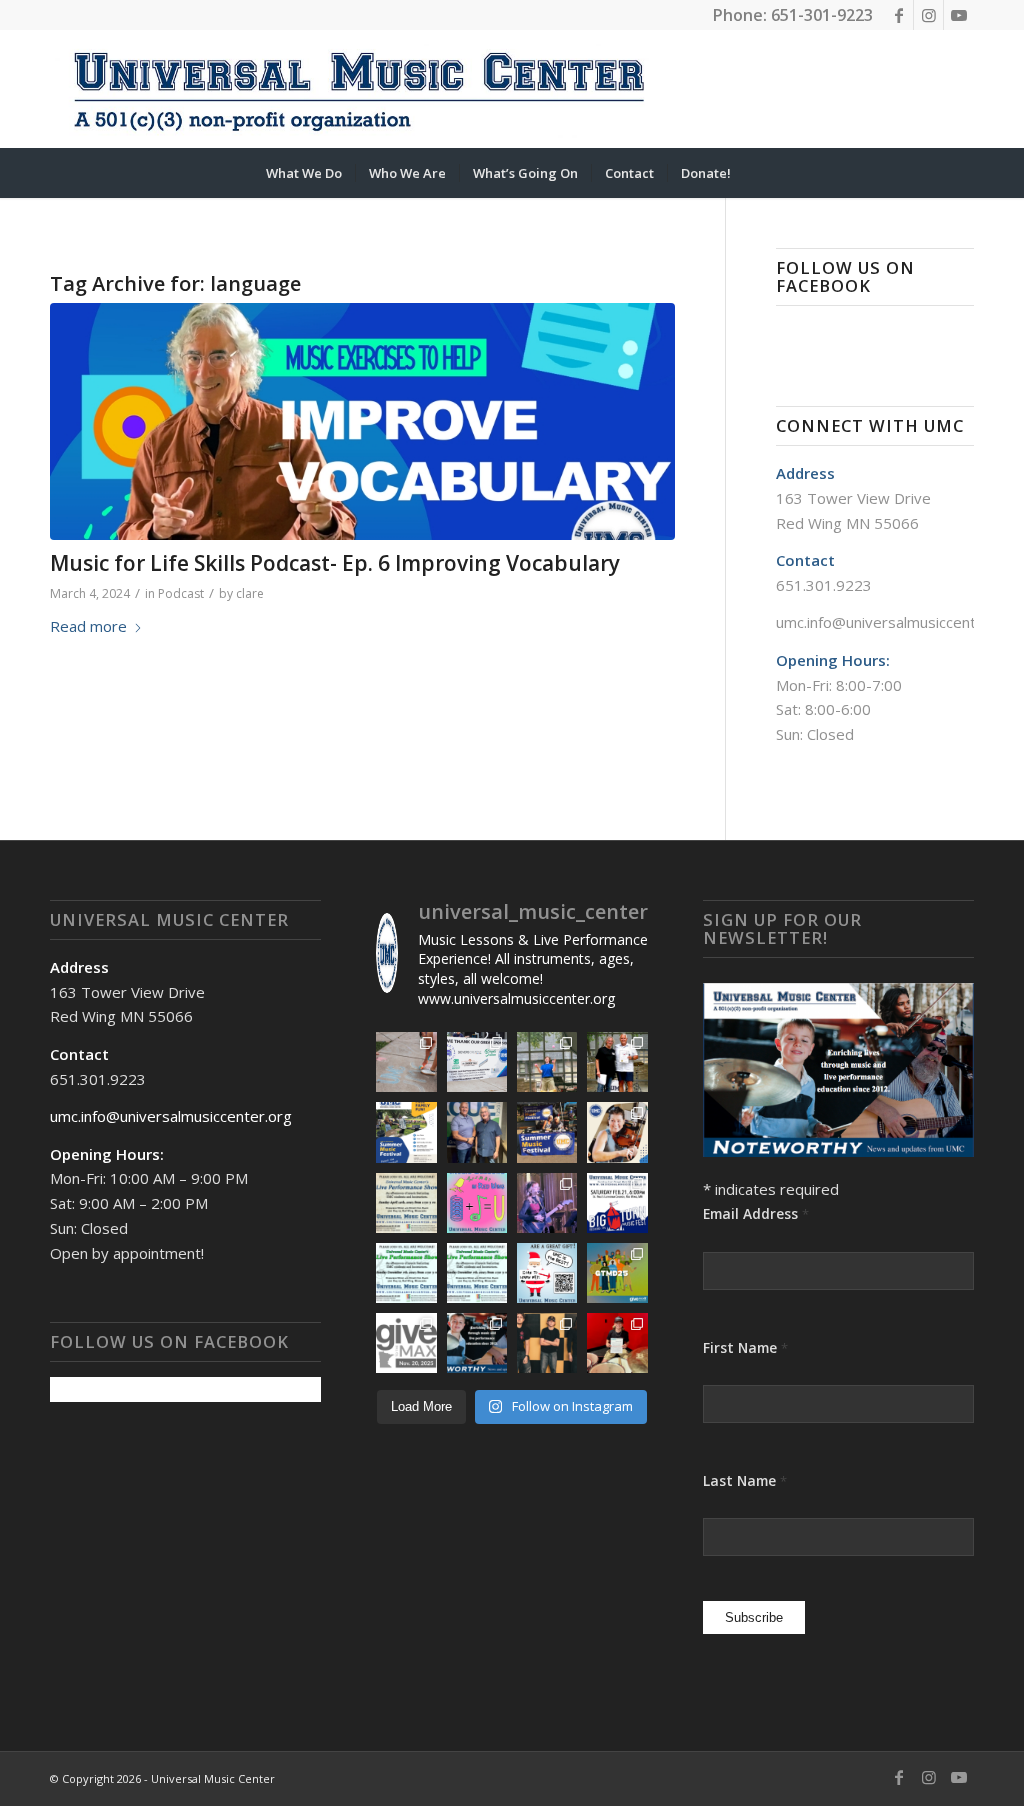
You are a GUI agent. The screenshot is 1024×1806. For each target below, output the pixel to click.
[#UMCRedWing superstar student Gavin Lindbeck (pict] (547, 1343)
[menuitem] (304, 173)
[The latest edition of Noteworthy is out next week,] (477, 1343)
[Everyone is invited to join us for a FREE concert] (477, 1273)
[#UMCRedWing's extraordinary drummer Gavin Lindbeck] (617, 1343)
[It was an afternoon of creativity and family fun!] (406, 1062)
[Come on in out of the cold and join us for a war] (406, 1273)
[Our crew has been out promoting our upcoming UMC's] (547, 1132)
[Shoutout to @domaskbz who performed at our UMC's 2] (547, 1062)
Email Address (756, 1213)
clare (250, 593)
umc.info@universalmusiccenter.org (897, 622)
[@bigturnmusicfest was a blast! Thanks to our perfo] (547, 1203)
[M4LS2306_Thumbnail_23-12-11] (362, 421)
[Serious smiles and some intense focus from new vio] (617, 1132)
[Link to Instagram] (928, 15)
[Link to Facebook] (898, 15)
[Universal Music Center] (358, 89)
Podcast (181, 593)
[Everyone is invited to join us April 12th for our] (406, 1203)
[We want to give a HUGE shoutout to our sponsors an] (477, 1062)
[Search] (757, 173)
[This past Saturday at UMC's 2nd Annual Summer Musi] (617, 1062)
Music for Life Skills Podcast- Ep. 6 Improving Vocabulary (335, 563)
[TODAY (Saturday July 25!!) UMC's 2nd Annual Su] (406, 1132)
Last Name (745, 1480)
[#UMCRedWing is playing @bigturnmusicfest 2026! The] (617, 1203)
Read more (88, 626)
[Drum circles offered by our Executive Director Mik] (406, 1343)
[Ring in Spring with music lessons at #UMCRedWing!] (477, 1203)
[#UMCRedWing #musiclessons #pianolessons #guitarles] (547, 1273)
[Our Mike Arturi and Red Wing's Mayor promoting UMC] (477, 1132)
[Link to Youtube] (959, 15)
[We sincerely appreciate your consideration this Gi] (617, 1273)
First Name (745, 1347)
